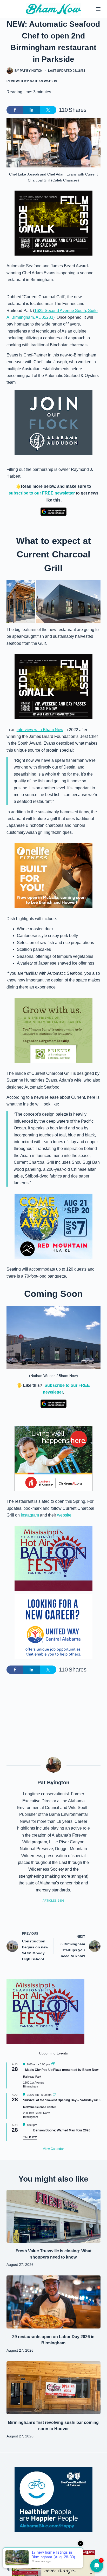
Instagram (29, 1515)
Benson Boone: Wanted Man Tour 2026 (62, 2130)
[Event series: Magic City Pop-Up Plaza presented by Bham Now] (53, 2064)
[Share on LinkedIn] (31, 110)
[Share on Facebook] (15, 110)
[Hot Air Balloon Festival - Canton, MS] (53, 1558)
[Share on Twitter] (48, 110)
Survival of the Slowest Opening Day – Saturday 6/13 (62, 2100)
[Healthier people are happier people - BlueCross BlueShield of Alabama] (53, 2499)
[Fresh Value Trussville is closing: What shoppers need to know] (54, 2216)
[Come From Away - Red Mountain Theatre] (53, 1226)
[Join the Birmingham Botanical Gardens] (53, 1030)
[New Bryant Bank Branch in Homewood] (53, 2563)
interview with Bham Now (40, 730)
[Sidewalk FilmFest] (53, 223)
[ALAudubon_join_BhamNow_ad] (53, 422)
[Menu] (98, 9)
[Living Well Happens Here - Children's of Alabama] (53, 1458)
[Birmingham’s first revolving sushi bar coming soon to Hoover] (54, 2388)
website (64, 1515)
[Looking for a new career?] (53, 1626)
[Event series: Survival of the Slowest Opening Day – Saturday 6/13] (55, 2095)
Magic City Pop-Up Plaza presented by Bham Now (62, 2070)
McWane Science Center (39, 2107)
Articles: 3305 (53, 1901)
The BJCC (30, 2137)
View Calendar (53, 2149)
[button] (21, 602)
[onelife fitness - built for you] (53, 875)
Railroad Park (32, 2077)
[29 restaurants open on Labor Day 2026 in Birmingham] (54, 2302)
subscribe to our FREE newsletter (42, 493)
